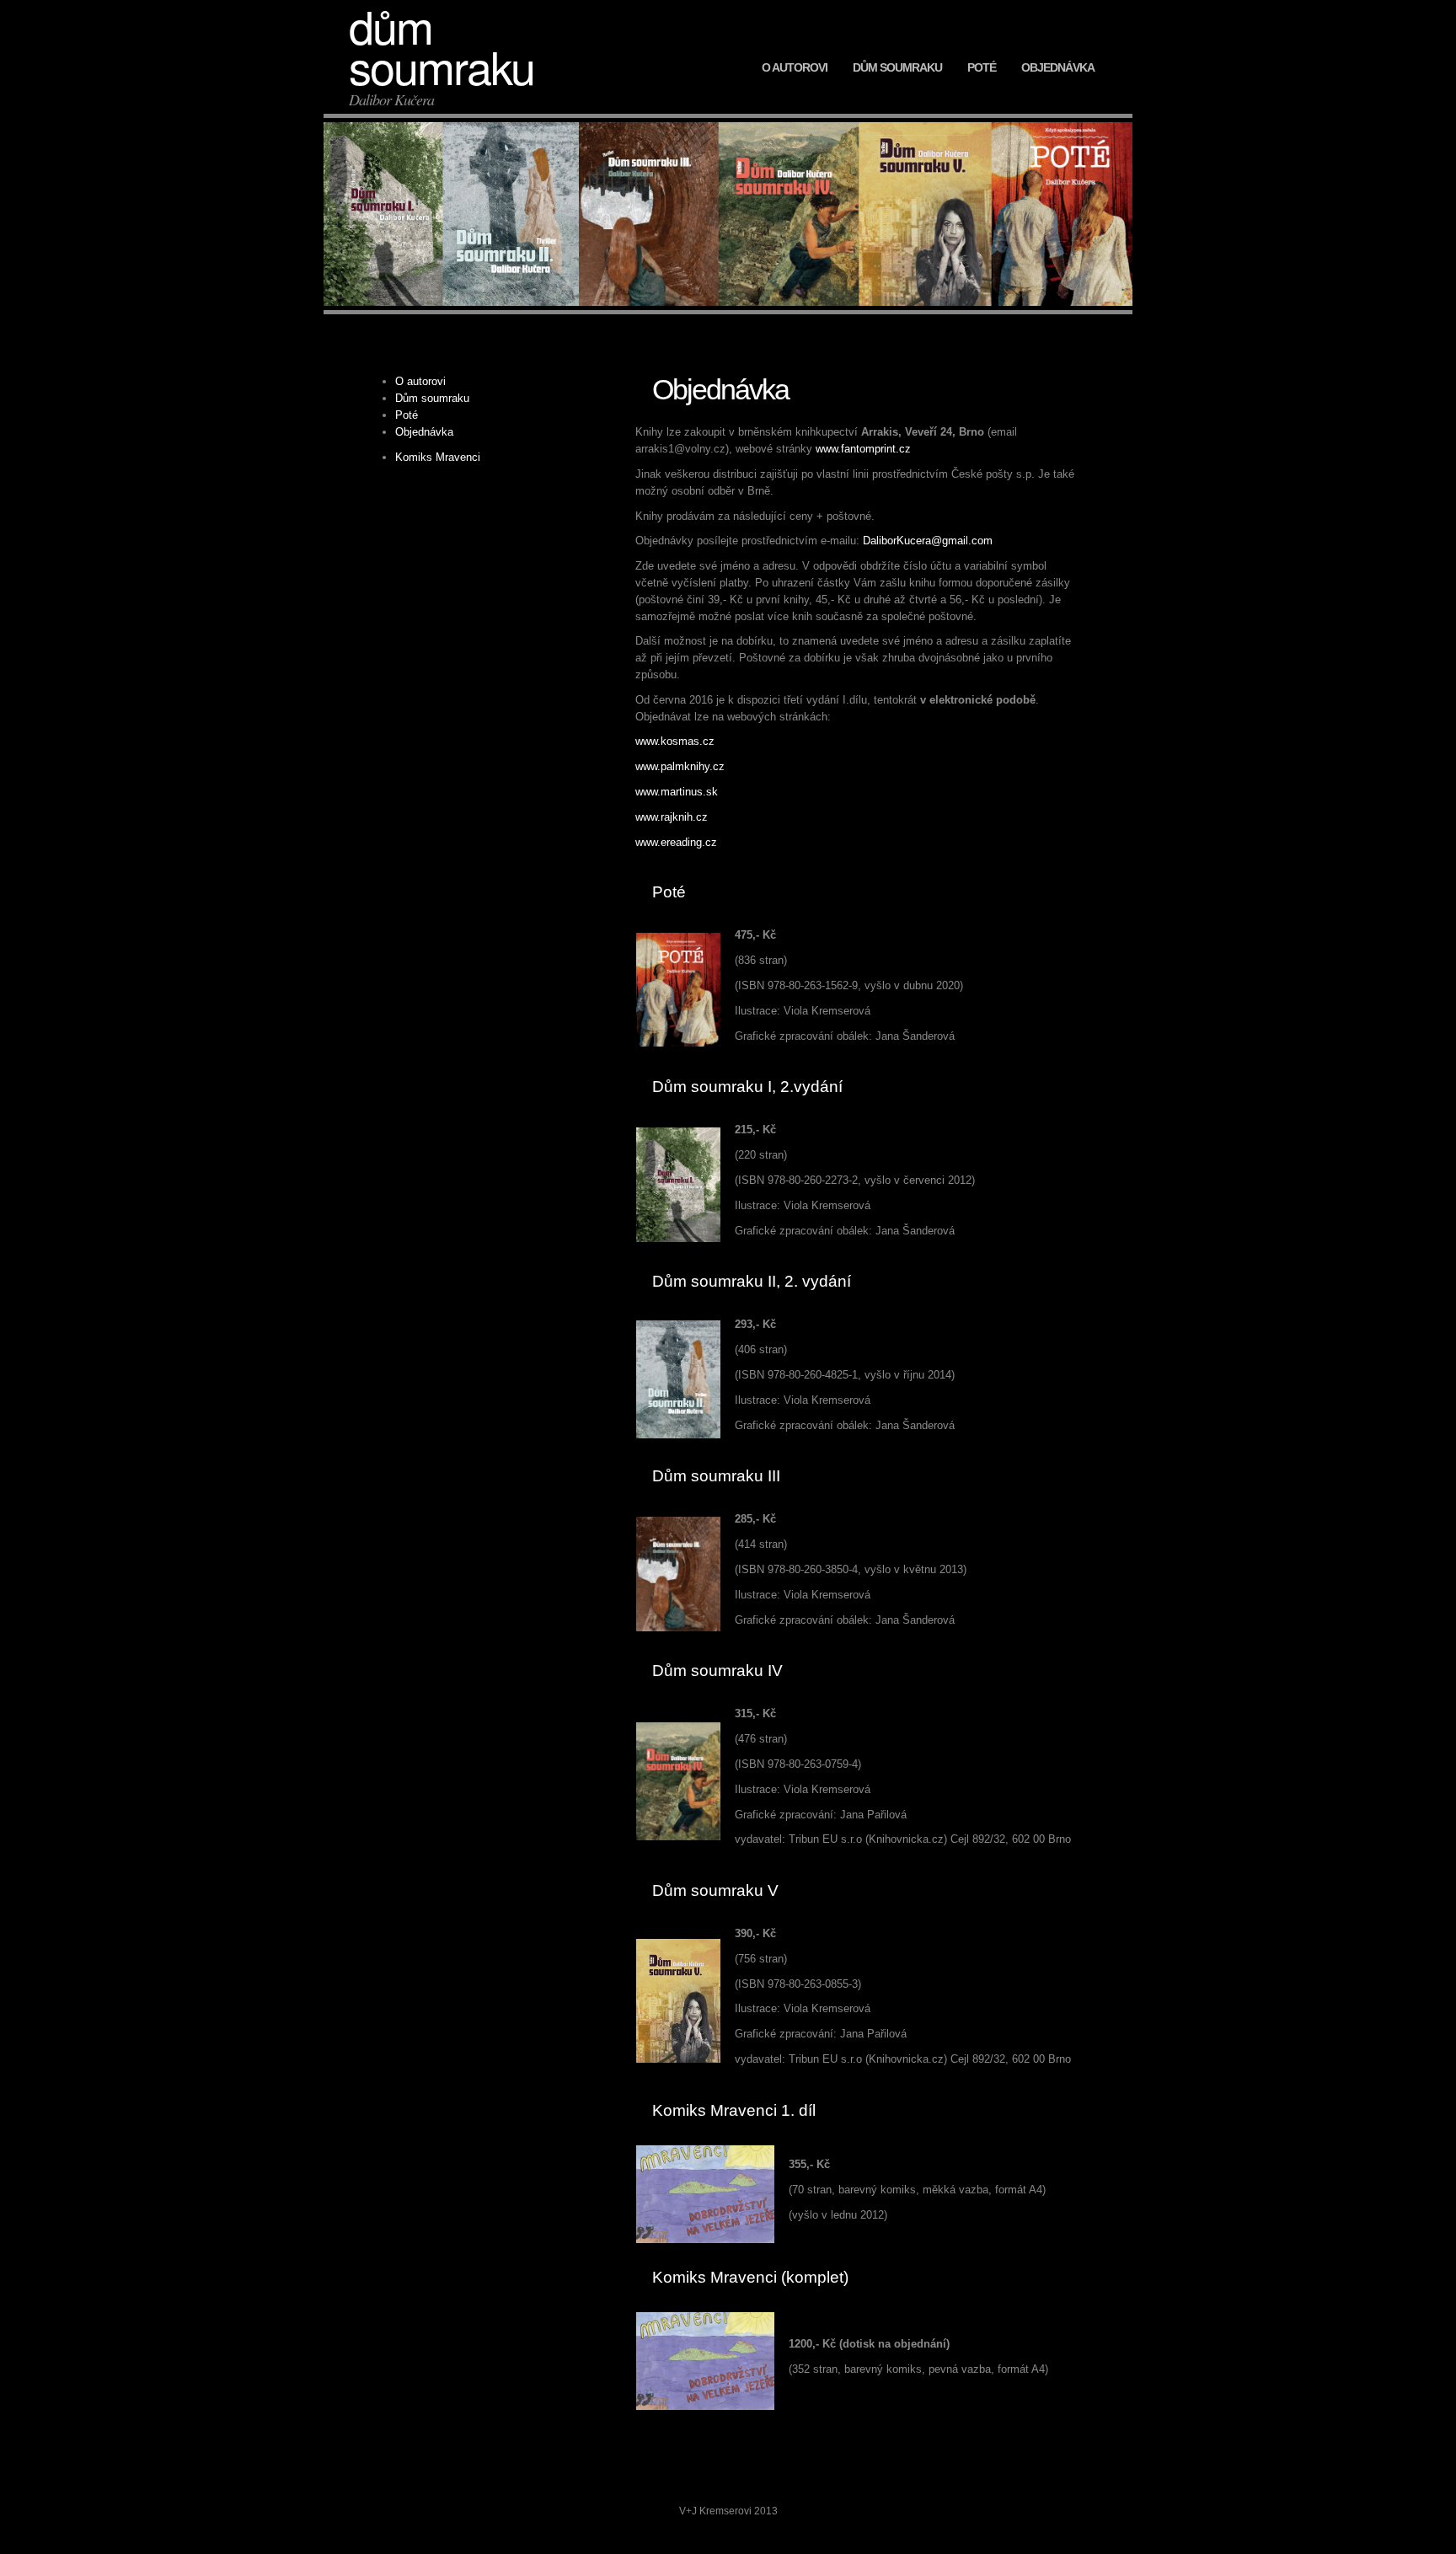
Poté (982, 67)
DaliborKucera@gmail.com (928, 541)
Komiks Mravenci (438, 457)
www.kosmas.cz (675, 741)
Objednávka (1058, 67)
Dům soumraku (897, 67)
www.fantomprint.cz (863, 449)
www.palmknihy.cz (680, 766)
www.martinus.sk (677, 792)
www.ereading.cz (676, 842)
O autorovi (795, 67)
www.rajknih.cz (672, 817)
